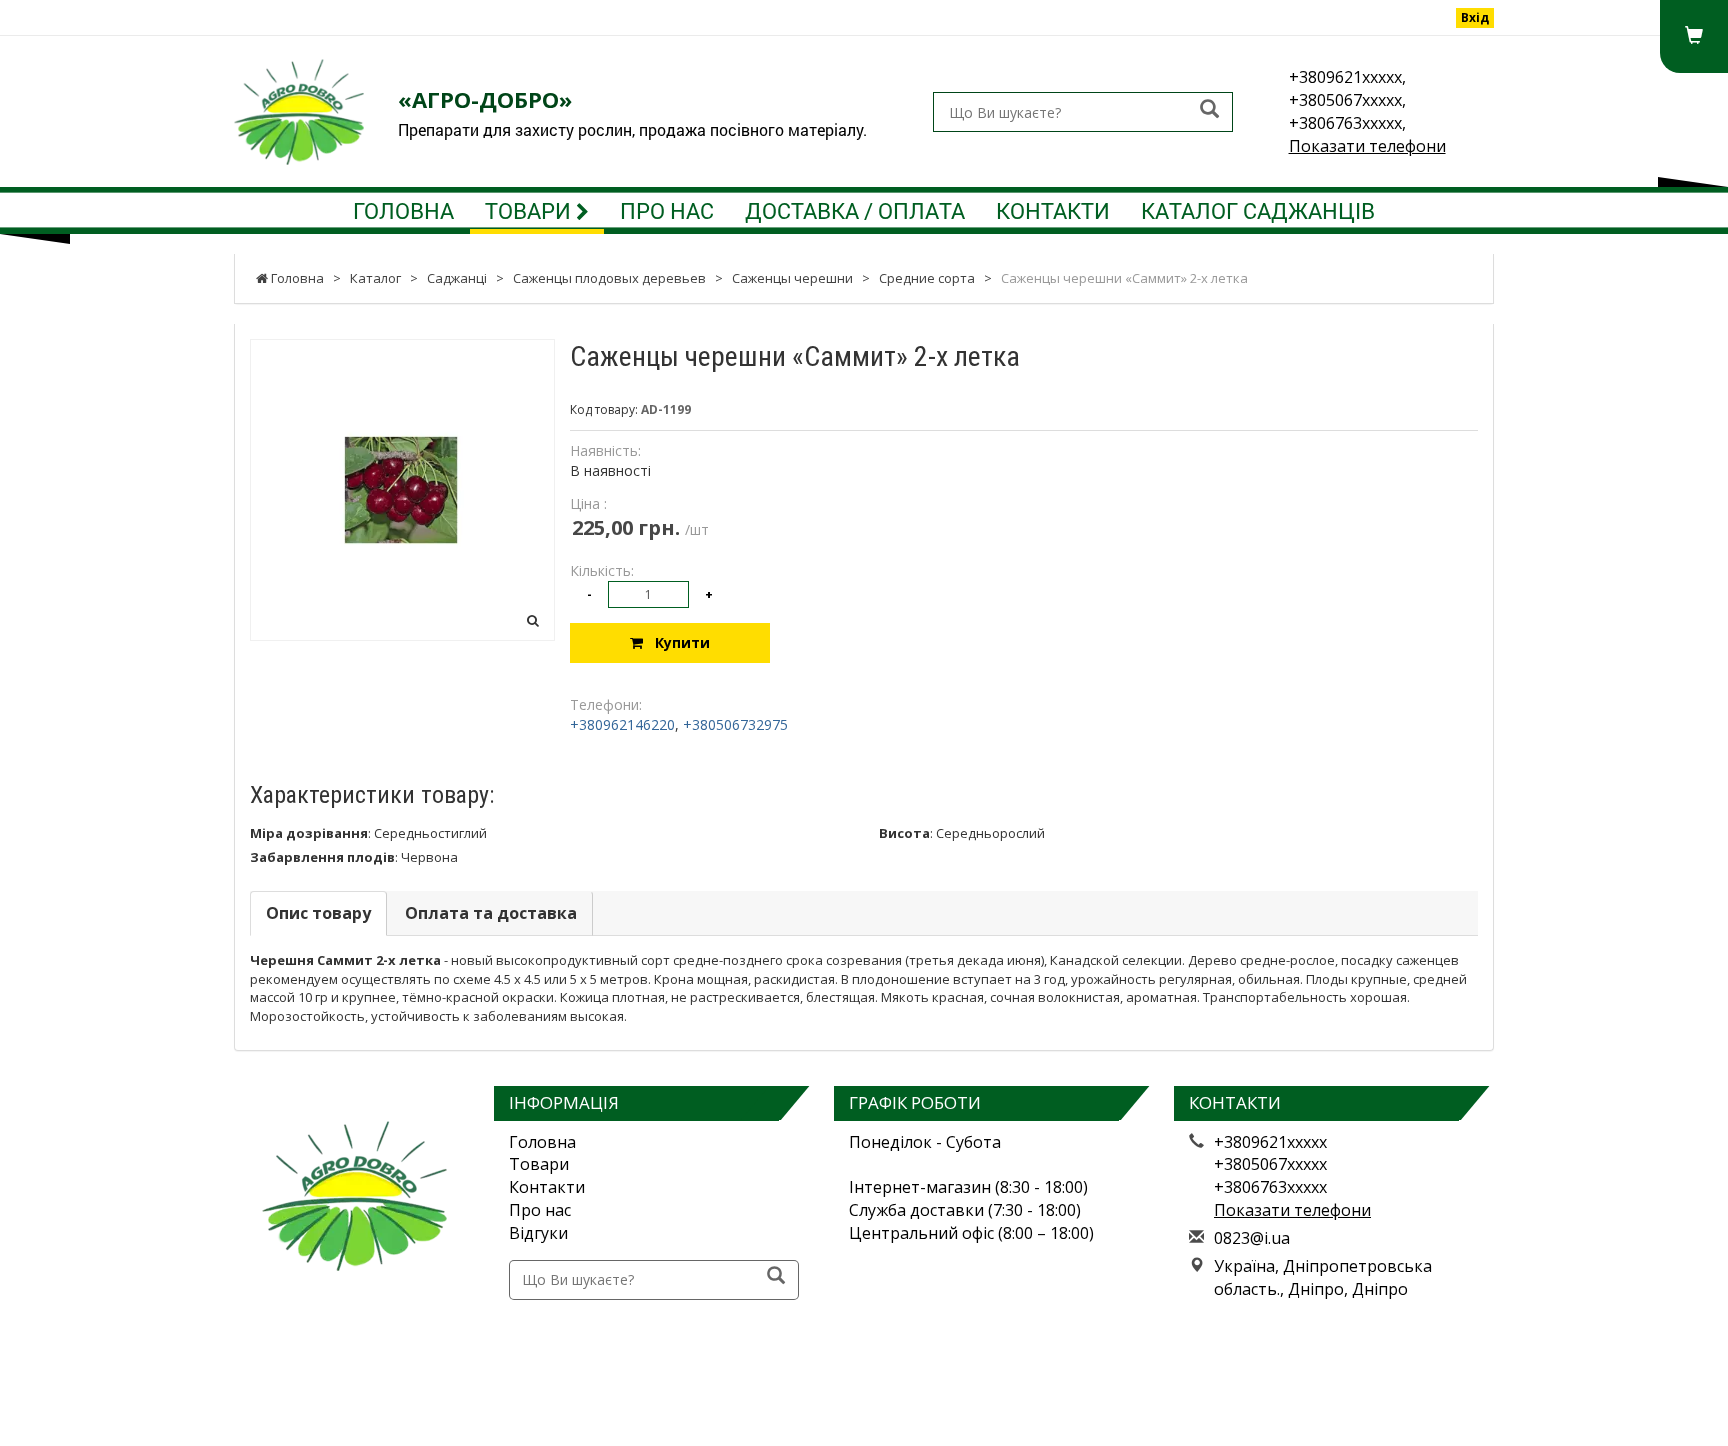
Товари (530, 210)
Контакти (1053, 210)
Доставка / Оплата (855, 210)
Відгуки (538, 1233)
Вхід (1475, 17)
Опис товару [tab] (318, 913)
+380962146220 (622, 724)
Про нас (667, 210)
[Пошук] (1209, 110)
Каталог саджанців (1258, 210)
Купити (676, 642)
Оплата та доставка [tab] (491, 913)
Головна (403, 210)
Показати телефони (1367, 146)
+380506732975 (735, 724)
